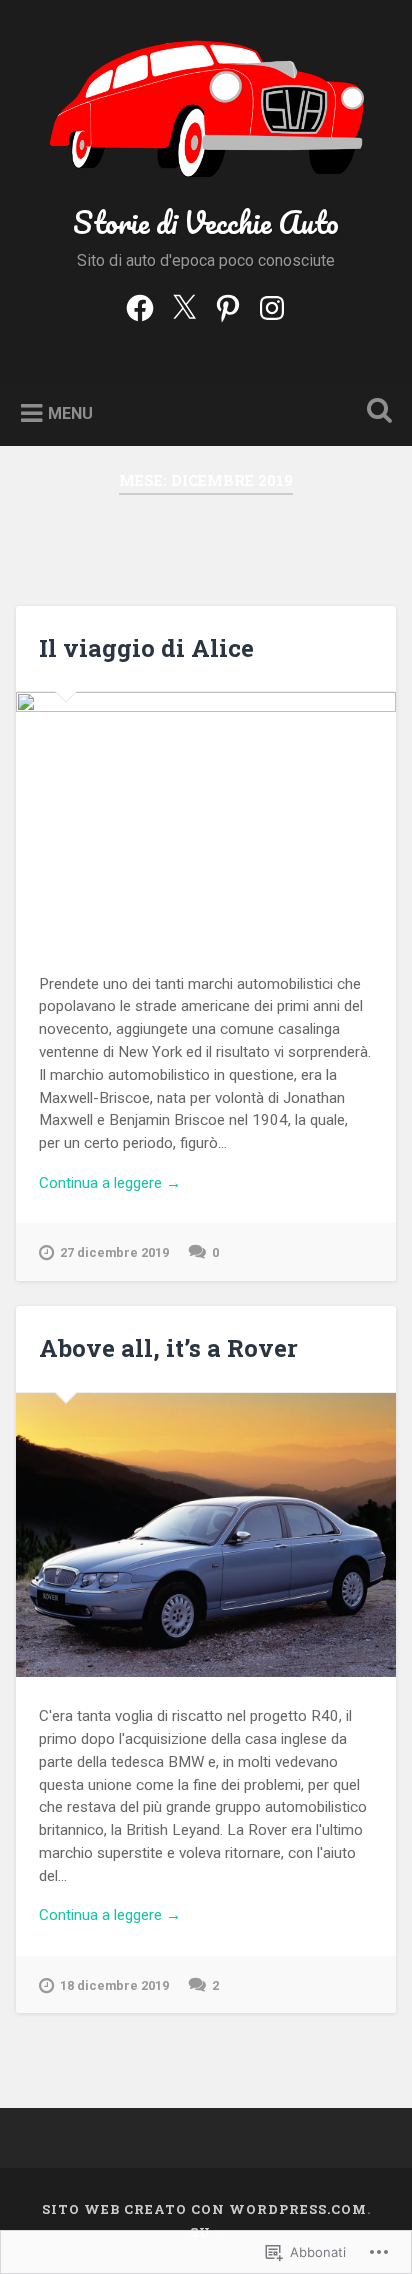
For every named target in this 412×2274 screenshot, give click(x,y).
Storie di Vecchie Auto (206, 222)
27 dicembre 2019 (114, 1252)
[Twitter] (184, 306)
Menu (70, 413)
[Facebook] (140, 306)
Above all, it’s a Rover (168, 1348)
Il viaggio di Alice (146, 648)
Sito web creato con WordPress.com (204, 2209)
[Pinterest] (228, 306)
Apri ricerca (375, 412)
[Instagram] (272, 306)
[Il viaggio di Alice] (205, 818)
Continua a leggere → (110, 1183)
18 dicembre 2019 (114, 1985)
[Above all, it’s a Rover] (205, 1535)
